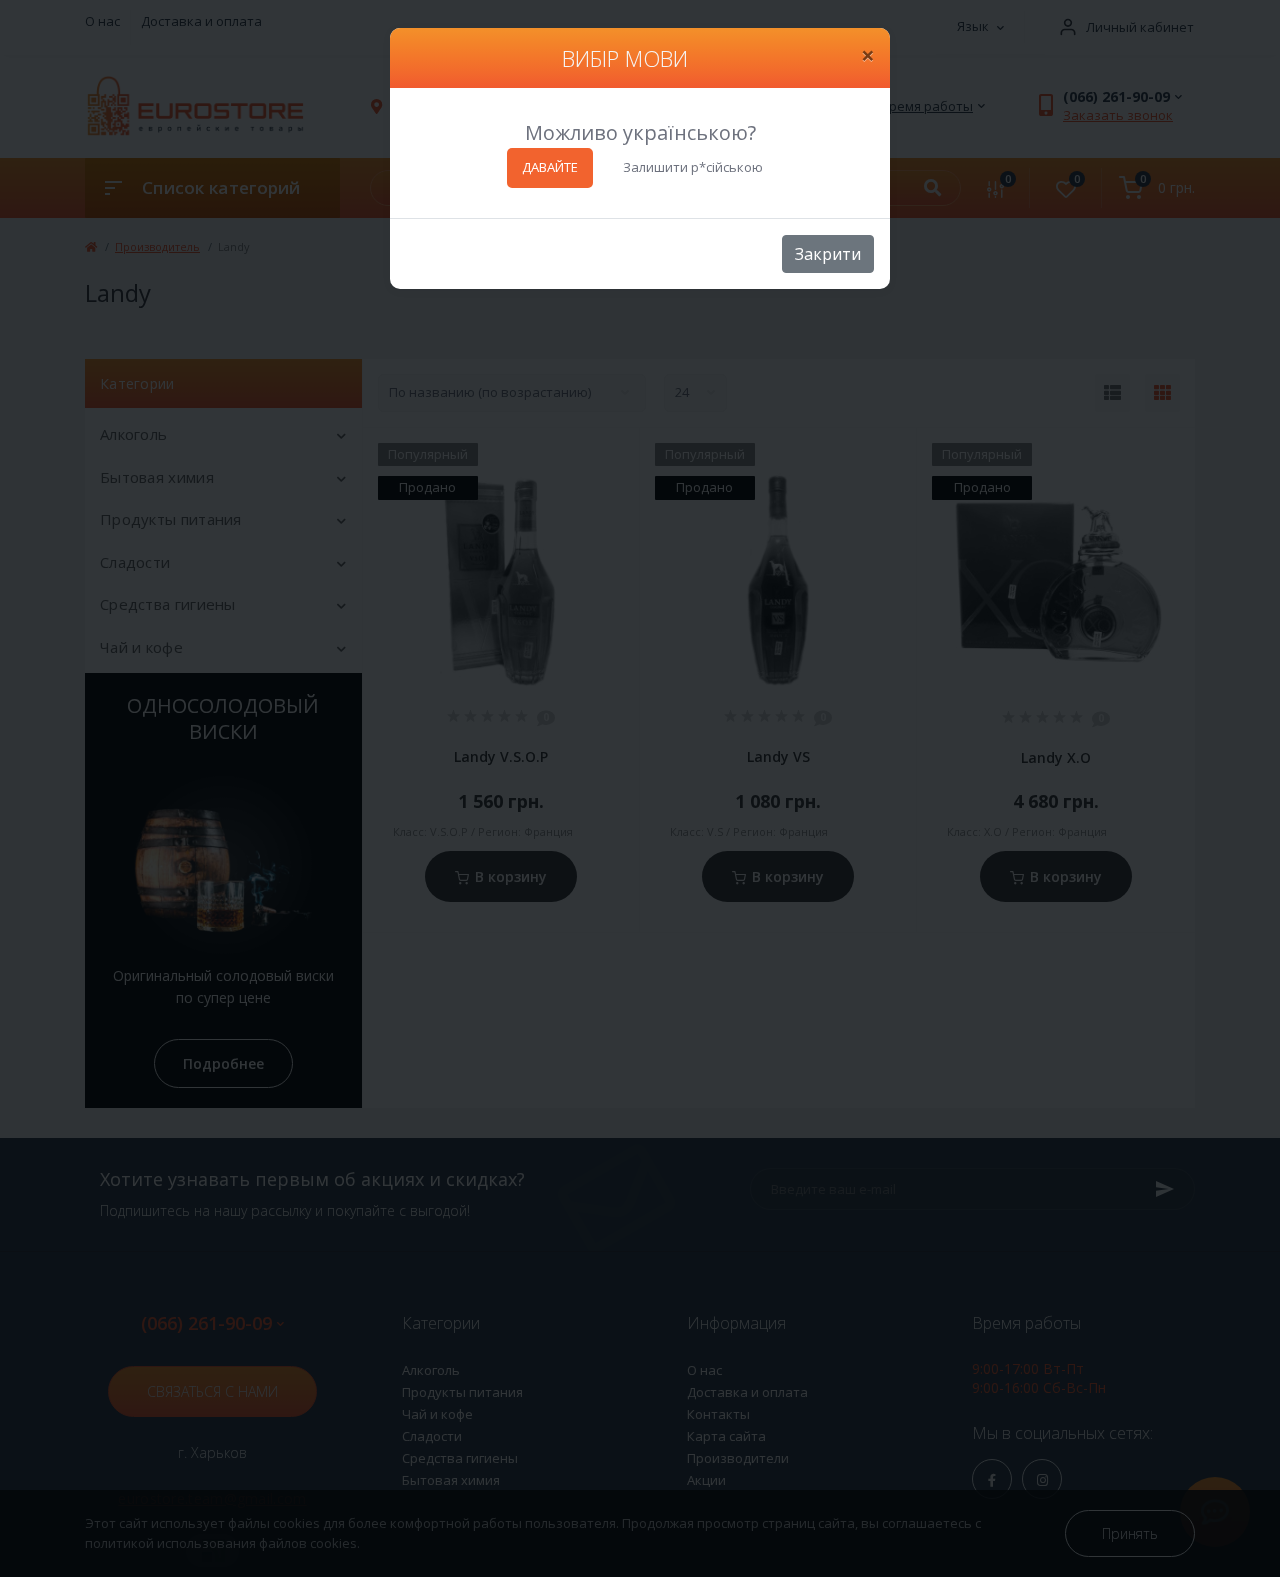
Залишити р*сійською (693, 167)
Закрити (828, 254)
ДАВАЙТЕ (550, 167)
